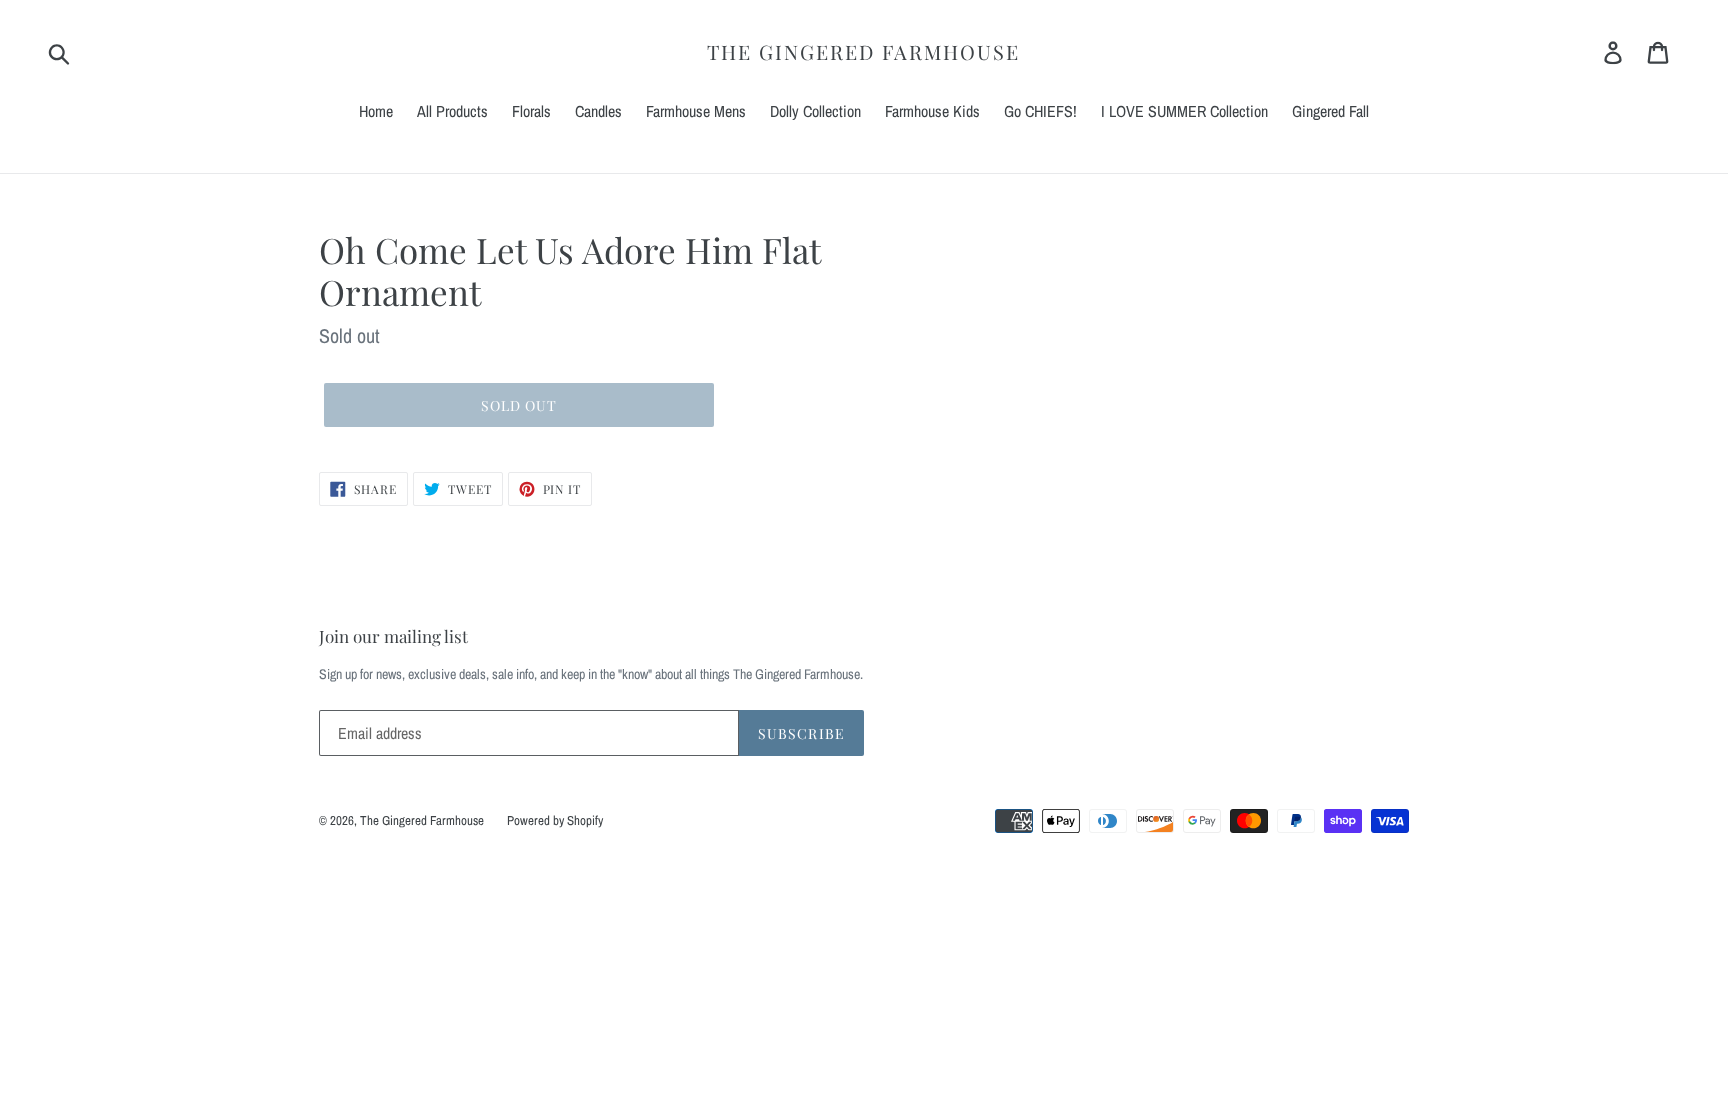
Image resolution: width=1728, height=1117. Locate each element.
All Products (452, 111)
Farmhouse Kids (932, 111)
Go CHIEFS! (1040, 111)
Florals (531, 111)
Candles (598, 111)
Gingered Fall (1330, 111)
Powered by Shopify (555, 820)
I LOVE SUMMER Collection (1184, 111)
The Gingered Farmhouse (863, 52)
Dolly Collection (815, 111)
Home (376, 111)
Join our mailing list (393, 636)
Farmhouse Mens (696, 111)
